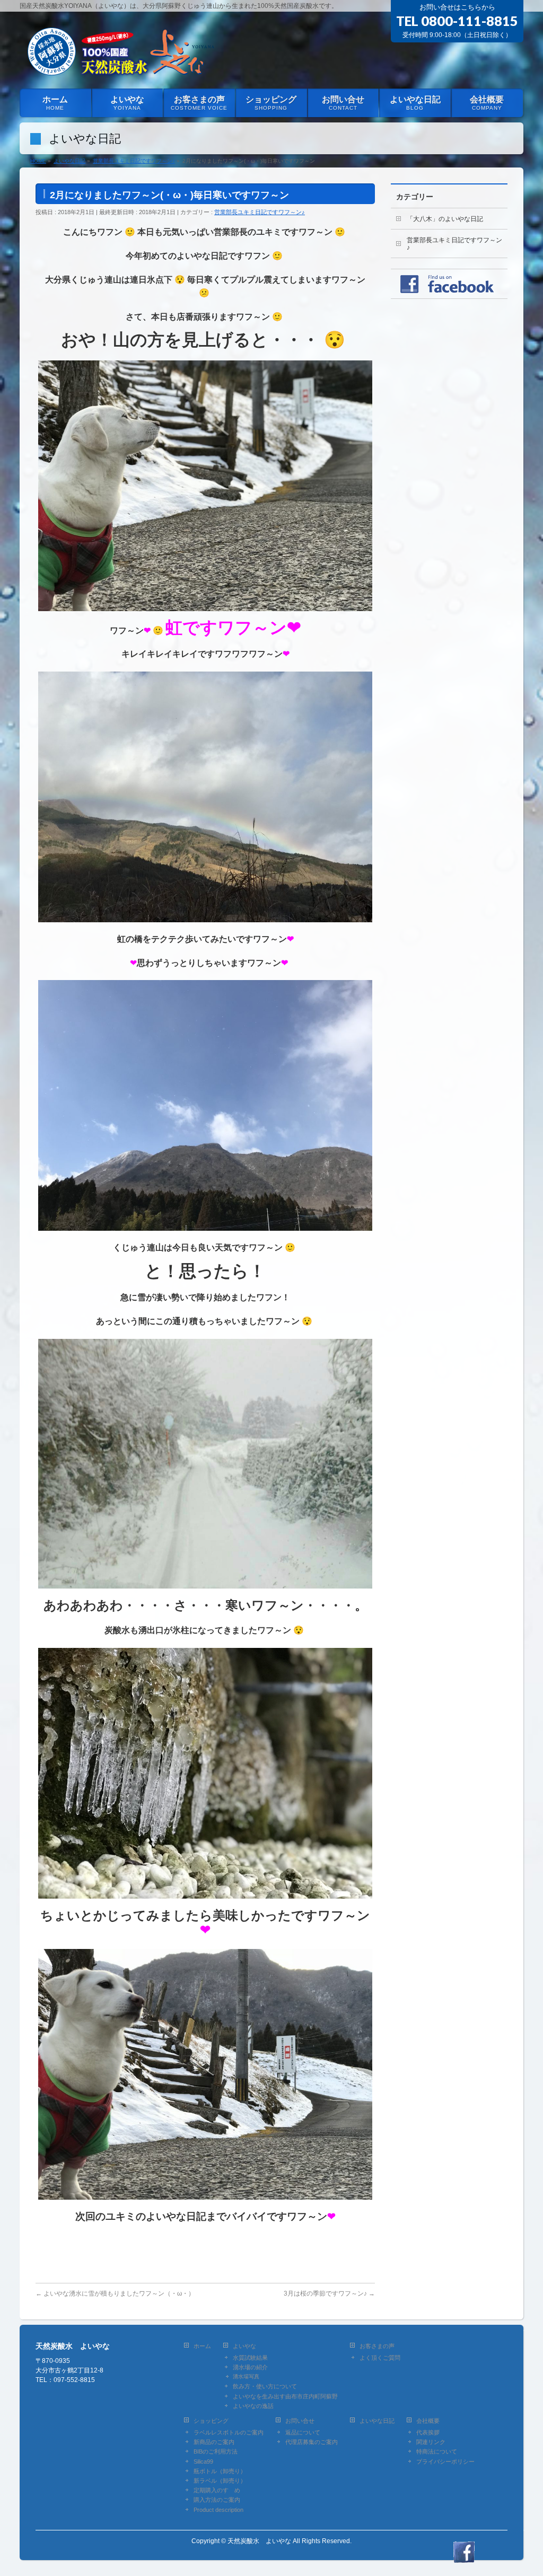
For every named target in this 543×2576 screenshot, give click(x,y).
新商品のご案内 (214, 2442)
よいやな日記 (377, 2421)
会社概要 (428, 2421)
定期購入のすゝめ (217, 2490)
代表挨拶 (428, 2432)
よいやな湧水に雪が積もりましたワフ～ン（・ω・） (115, 2293)
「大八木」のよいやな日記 (445, 219)
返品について (303, 2432)
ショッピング (211, 2421)
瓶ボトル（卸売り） (220, 2471)
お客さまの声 (377, 2346)
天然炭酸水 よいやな (259, 2541)
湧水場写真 (246, 2376)
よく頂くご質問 (380, 2358)
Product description (218, 2510)
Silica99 (203, 2462)
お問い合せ (300, 2421)
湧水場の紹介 (250, 2367)
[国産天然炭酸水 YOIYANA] (119, 68)
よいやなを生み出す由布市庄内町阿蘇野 (285, 2396)
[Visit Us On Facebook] (464, 2557)
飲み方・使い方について (265, 2386)
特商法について (437, 2451)
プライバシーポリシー (445, 2462)
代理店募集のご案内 (312, 2442)
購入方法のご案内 (217, 2500)
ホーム (202, 2346)
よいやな (244, 2346)
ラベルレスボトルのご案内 (229, 2432)
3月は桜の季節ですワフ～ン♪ (329, 2293)
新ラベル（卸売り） (220, 2481)
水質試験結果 (250, 2358)
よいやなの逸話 (253, 2406)
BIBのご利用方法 (216, 2451)
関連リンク (431, 2442)
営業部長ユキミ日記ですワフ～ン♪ (260, 212)
